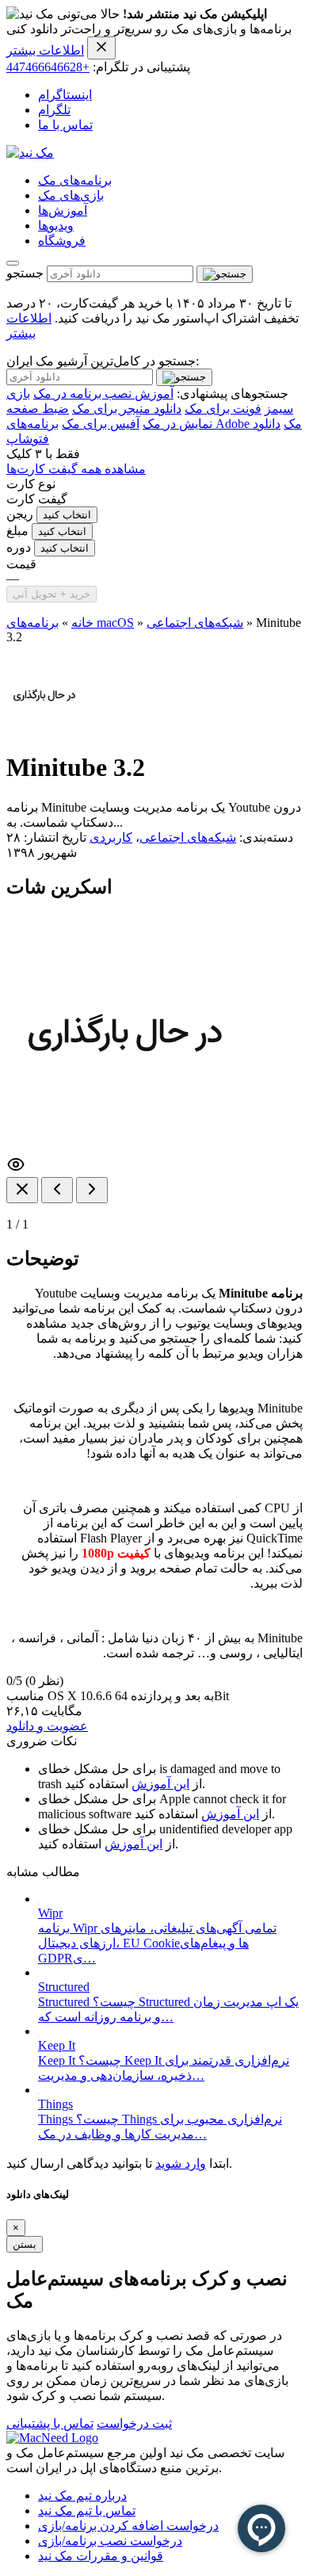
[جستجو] (225, 274)
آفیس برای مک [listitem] (101, 424)
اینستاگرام (65, 95)
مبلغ (17, 531)
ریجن (20, 514)
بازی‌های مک (71, 195)
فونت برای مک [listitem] (223, 409)
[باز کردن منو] (13, 263)
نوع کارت (31, 484)
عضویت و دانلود (47, 1726)
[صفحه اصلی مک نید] (30, 153)
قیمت (21, 564)
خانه (82, 623)
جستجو (25, 273)
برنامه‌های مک (75, 180)
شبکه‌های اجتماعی (195, 623)
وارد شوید (181, 2163)
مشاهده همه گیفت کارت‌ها (76, 469)
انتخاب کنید (67, 515)
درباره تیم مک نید (82, 2496)
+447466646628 (48, 67)
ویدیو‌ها (56, 225)
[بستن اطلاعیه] (101, 48)
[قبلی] (57, 1190)
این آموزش (160, 1784)
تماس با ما (65, 125)
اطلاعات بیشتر (45, 50)
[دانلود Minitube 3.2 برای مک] (44, 729)
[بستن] (22, 1190)
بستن (25, 2244)
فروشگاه (62, 241)
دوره (19, 547)
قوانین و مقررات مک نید (101, 2556)
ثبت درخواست (134, 2423)
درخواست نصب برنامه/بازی (110, 2541)
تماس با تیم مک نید (87, 2511)
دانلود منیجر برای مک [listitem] (127, 409)
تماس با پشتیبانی (50, 2423)
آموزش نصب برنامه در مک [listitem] (103, 394)
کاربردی (111, 837)
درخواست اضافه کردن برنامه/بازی (128, 2526)
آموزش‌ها (63, 210)
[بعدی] (92, 1190)
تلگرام (54, 110)
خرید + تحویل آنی (51, 594)
